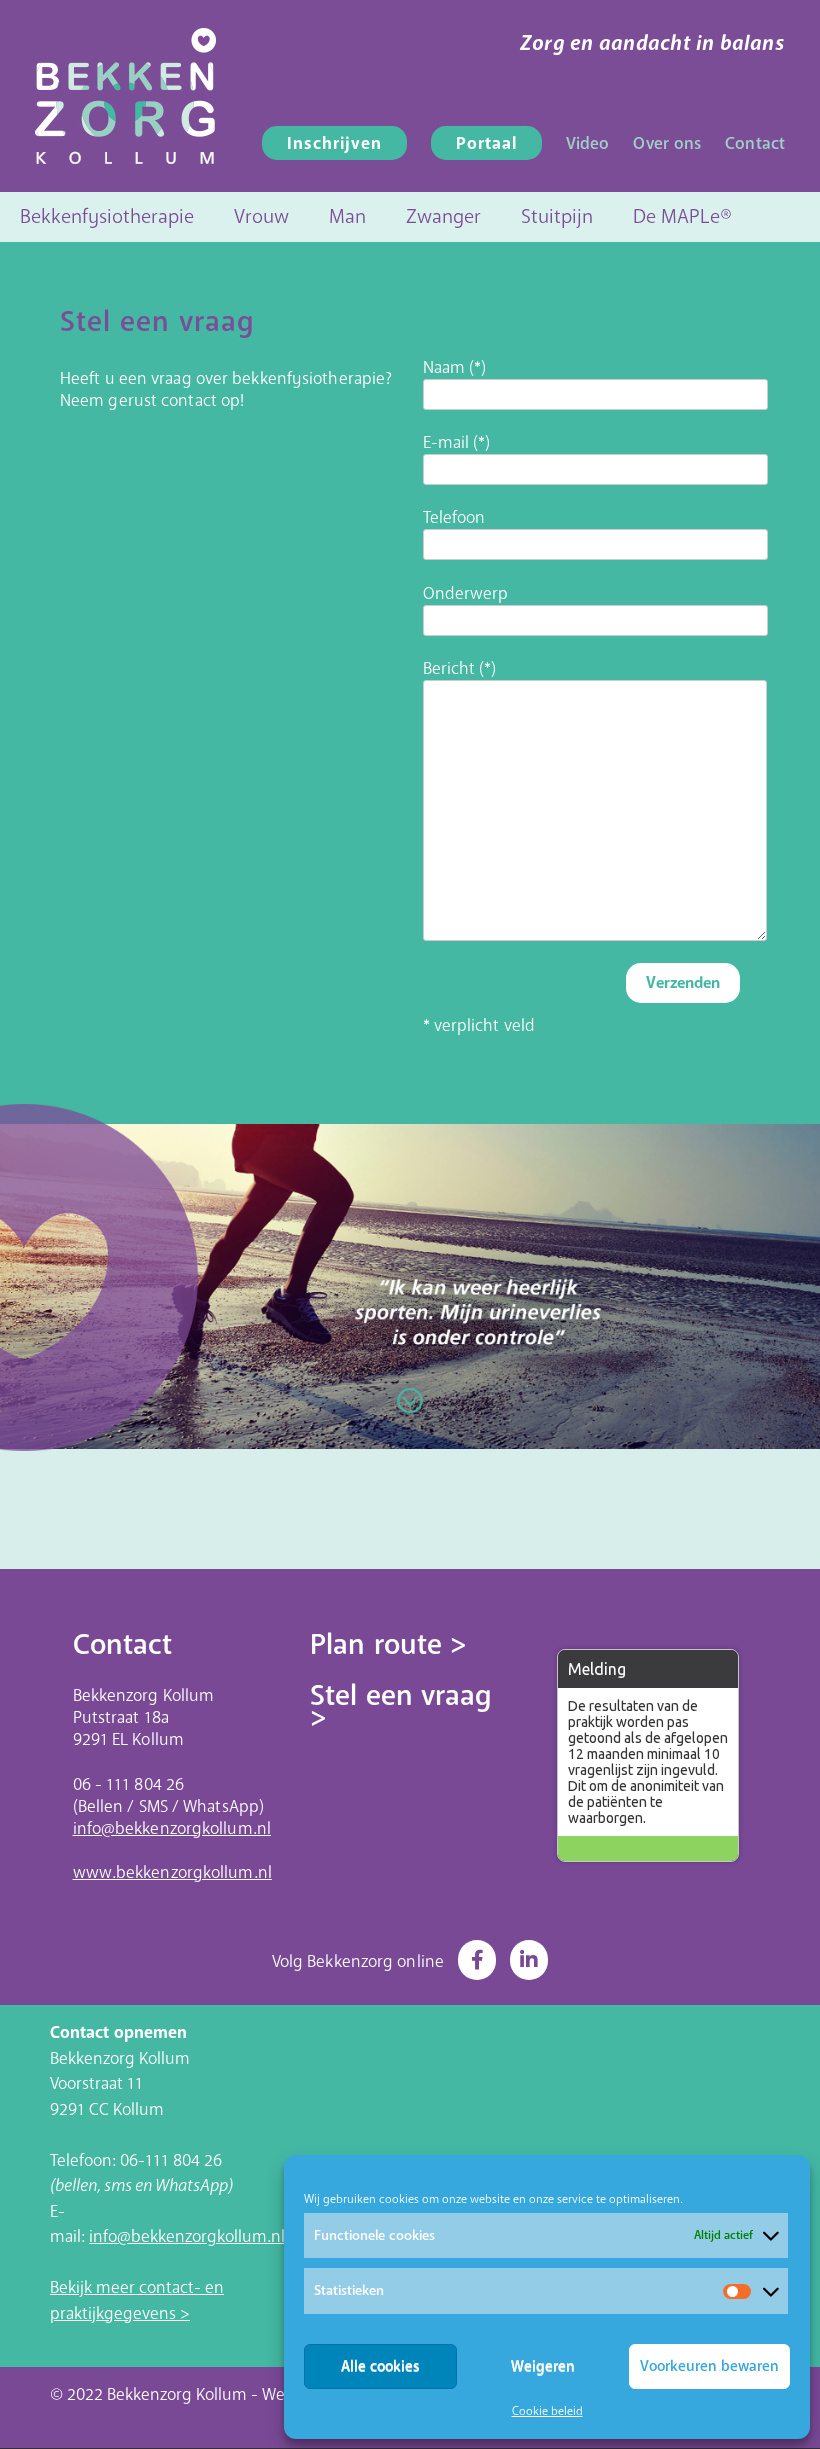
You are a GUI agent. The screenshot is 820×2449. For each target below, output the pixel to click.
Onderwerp (466, 594)
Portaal (486, 143)
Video (588, 143)
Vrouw (261, 216)
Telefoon (454, 518)
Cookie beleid (547, 2411)
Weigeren (543, 2366)
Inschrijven (334, 143)
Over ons (667, 143)
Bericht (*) (460, 669)
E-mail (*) (457, 443)
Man (347, 216)
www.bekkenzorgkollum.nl (172, 1872)
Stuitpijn (557, 216)
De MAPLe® (682, 216)
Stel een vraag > (401, 1707)
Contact (755, 143)
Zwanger (443, 216)
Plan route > (388, 1645)
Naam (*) (455, 368)
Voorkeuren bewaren (709, 2366)
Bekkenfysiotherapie (107, 216)
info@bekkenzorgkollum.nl (172, 1828)
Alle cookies (380, 2366)
